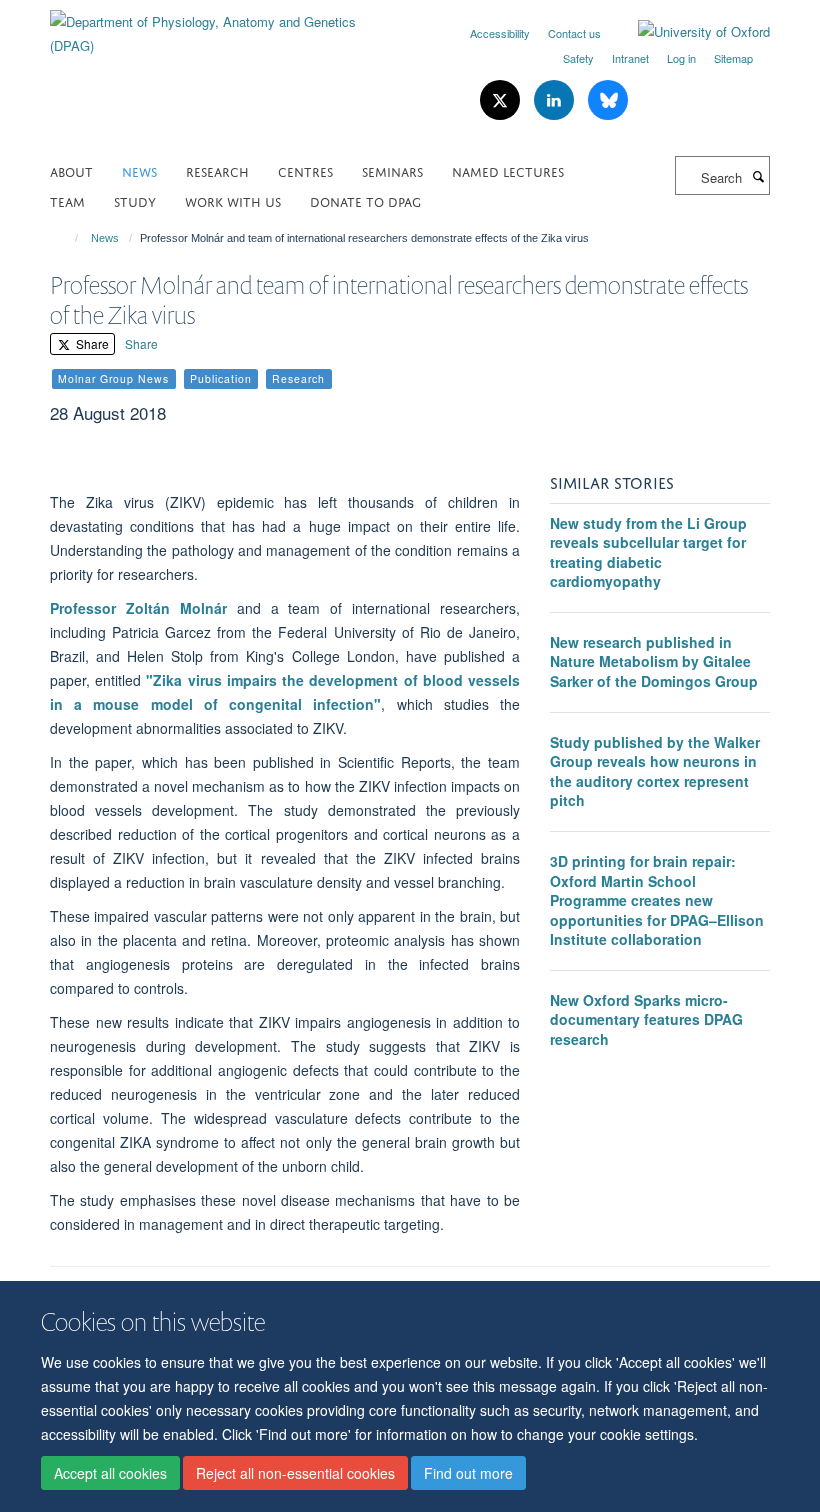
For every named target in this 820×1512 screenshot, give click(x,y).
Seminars (392, 170)
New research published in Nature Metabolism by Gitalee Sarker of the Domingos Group (654, 661)
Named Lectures (508, 170)
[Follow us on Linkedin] (556, 100)
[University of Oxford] (689, 32)
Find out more (468, 1473)
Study (135, 200)
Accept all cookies (110, 1473)
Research (217, 170)
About (71, 170)
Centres (305, 170)
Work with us (233, 200)
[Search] (758, 176)
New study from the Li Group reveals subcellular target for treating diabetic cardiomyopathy (648, 552)
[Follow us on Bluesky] (608, 100)
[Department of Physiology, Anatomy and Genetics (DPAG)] (222, 26)
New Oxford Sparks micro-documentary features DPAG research (646, 1019)
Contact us (574, 33)
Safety (578, 58)
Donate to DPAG (365, 200)
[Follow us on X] (502, 100)
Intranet (630, 58)
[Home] (67, 238)
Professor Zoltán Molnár (138, 608)
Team (67, 200)
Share (91, 343)
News (139, 170)
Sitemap (733, 58)
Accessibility (500, 33)
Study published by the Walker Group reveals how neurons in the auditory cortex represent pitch (655, 771)
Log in (681, 58)
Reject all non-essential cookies (295, 1473)
